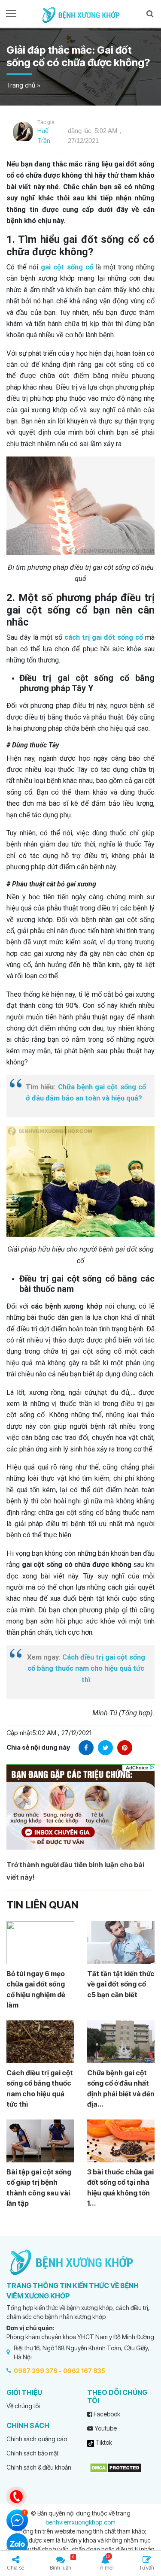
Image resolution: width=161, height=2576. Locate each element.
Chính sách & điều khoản (39, 2467)
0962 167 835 (84, 2371)
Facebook (106, 2414)
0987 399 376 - (38, 2371)
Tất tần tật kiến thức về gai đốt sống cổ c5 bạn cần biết (121, 1984)
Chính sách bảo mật (32, 2453)
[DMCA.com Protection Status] (116, 2467)
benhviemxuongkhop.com (80, 2522)
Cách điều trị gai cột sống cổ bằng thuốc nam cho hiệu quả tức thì (86, 1669)
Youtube (105, 2428)
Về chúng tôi (23, 2406)
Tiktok (103, 2442)
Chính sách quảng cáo (37, 2439)
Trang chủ (21, 85)
